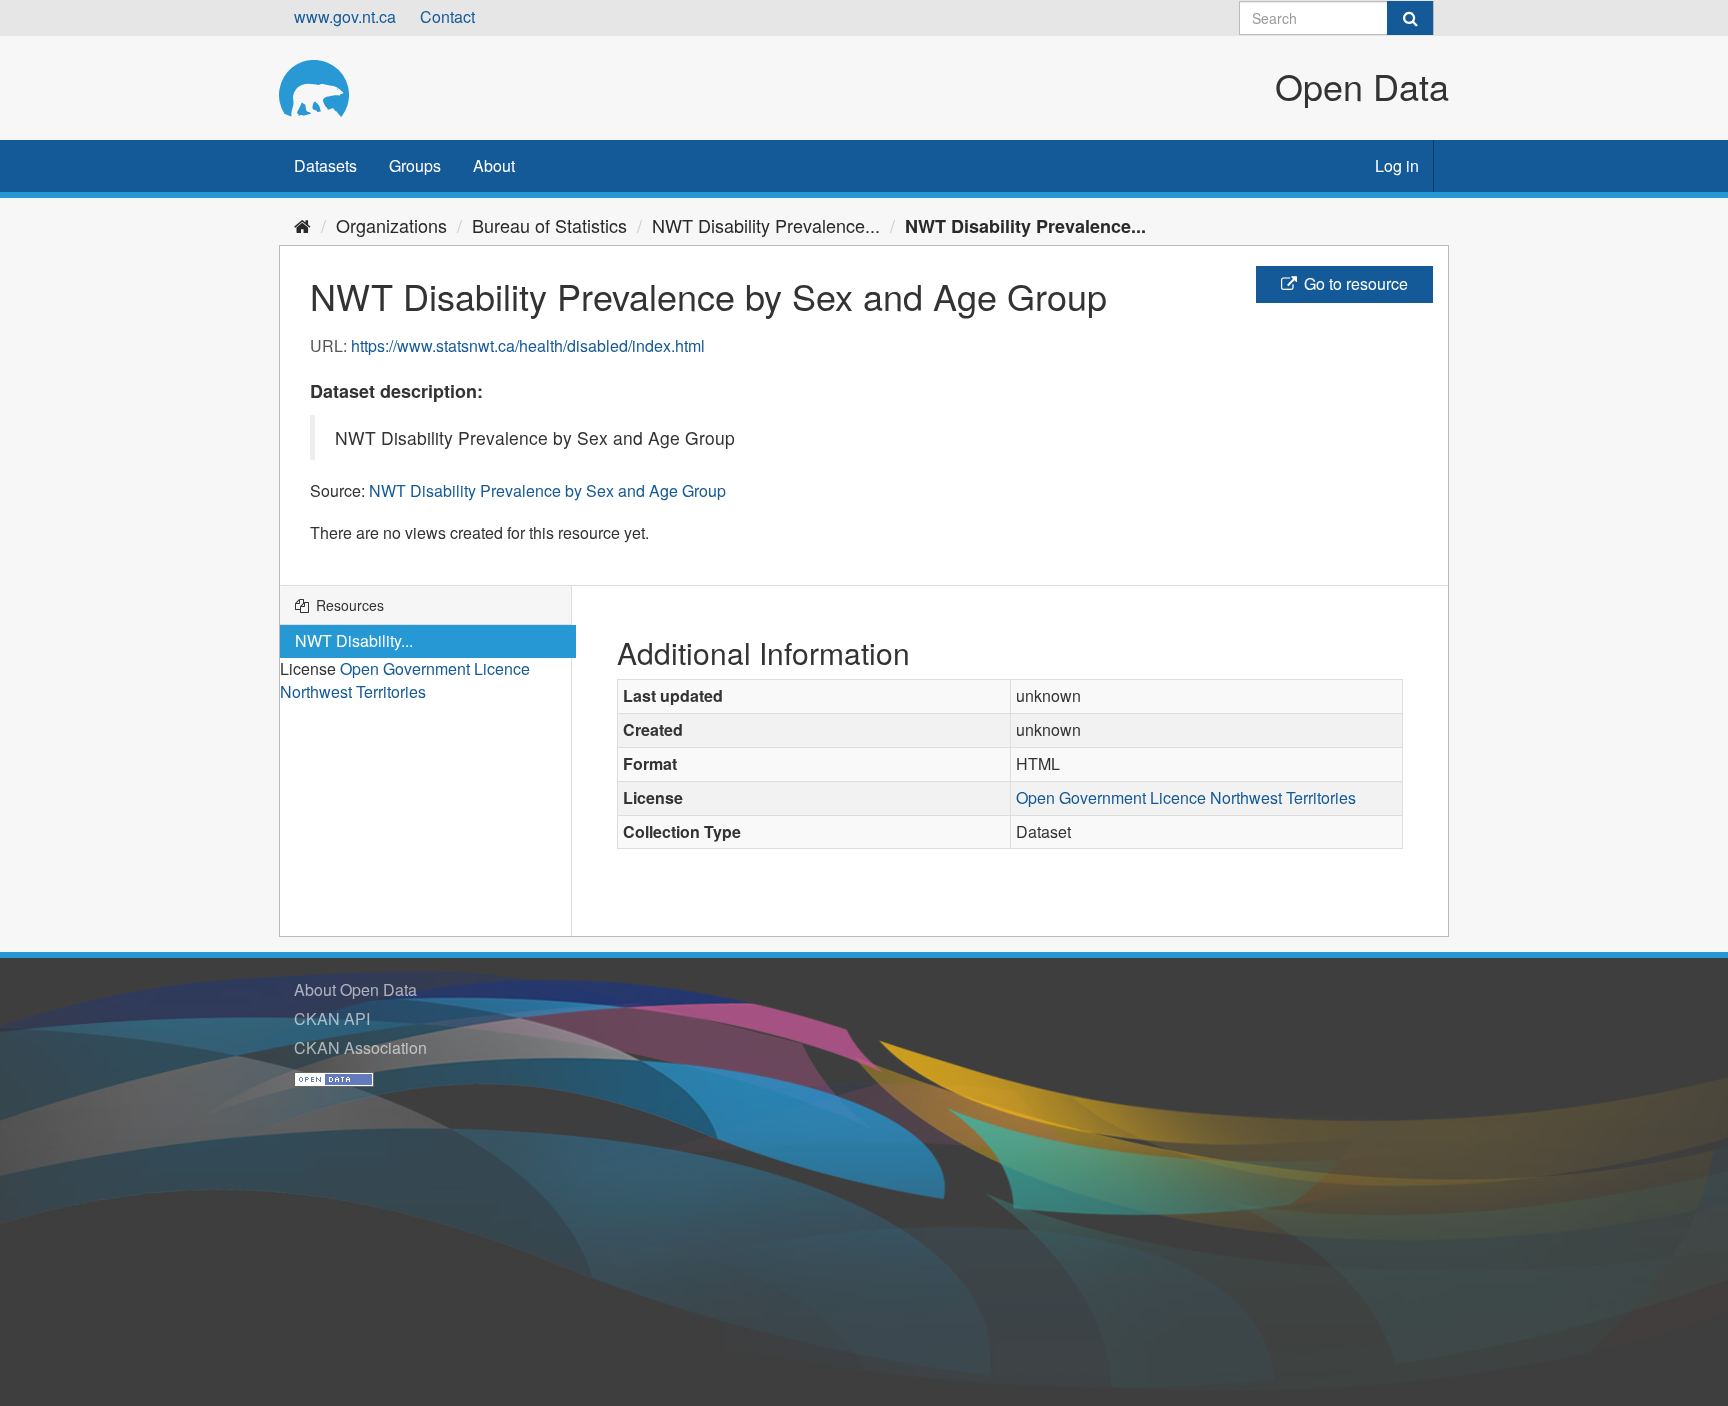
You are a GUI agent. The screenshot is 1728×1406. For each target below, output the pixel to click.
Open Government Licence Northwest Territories (405, 680)
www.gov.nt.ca (345, 16)
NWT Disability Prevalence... (766, 225)
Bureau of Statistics (549, 225)
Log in (1397, 165)
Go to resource (1354, 283)
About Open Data (355, 989)
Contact (447, 16)
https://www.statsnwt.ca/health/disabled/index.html (528, 345)
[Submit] (1410, 18)
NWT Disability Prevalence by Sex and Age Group (547, 490)
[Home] (302, 225)
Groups (415, 165)
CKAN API (332, 1018)
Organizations (391, 225)
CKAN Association (360, 1047)
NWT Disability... (354, 640)
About (494, 165)
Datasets (325, 165)
